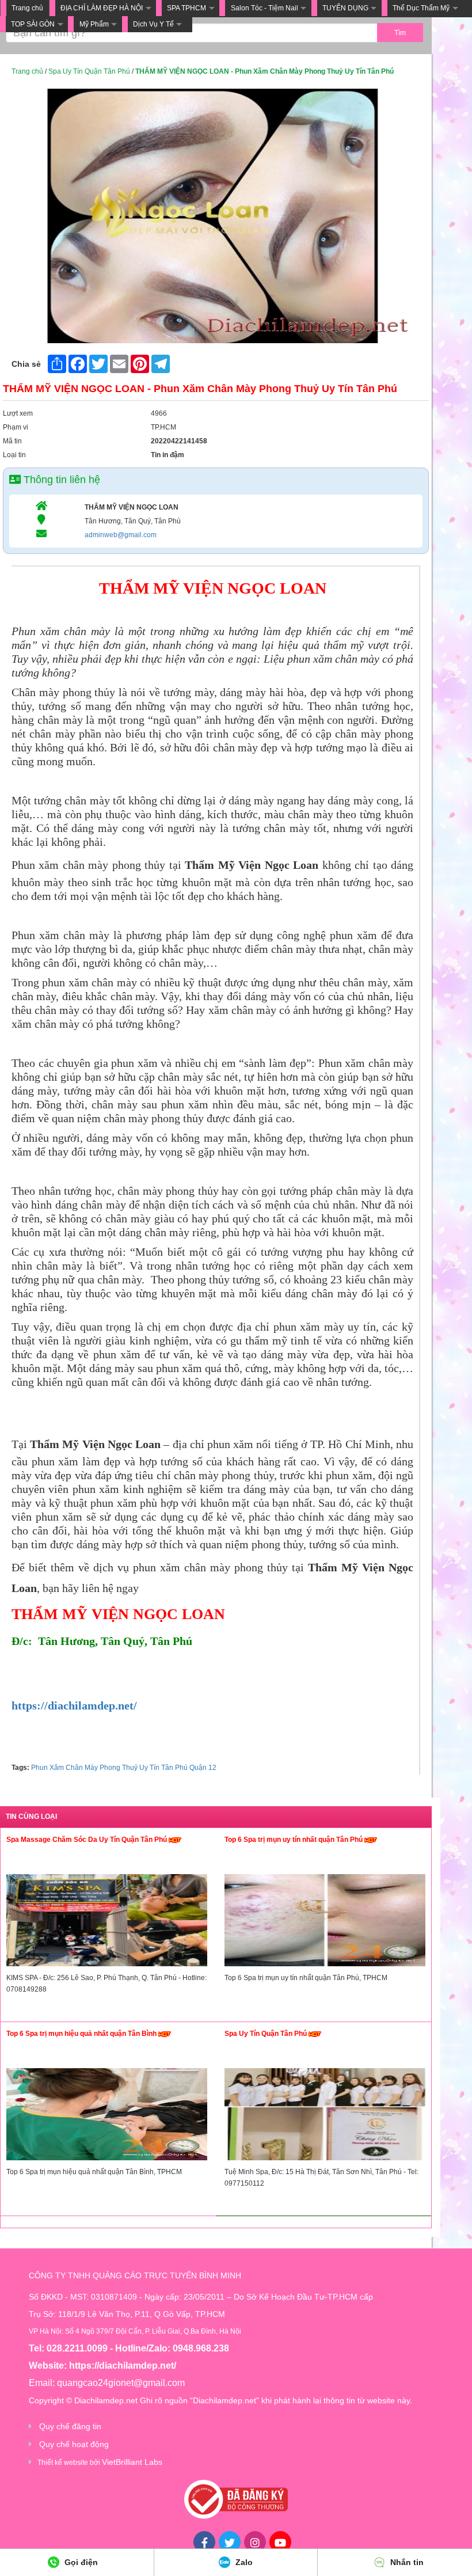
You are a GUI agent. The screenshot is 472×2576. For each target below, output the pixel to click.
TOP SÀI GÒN (33, 24)
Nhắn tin (406, 2562)
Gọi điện (80, 2562)
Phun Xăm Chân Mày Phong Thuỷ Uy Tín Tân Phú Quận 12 (124, 1768)
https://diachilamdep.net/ (74, 1705)
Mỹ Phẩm (94, 24)
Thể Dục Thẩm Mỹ (421, 8)
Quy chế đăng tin (70, 2426)
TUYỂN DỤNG (345, 8)
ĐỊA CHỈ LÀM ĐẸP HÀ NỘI (102, 8)
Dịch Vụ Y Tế (153, 24)
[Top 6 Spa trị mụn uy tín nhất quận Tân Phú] (325, 1923)
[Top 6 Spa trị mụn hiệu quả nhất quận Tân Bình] (107, 2117)
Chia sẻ (26, 364)
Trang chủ (27, 8)
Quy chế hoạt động (74, 2444)
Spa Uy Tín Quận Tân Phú (89, 71)
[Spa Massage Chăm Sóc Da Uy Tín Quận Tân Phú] (107, 1923)
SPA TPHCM (186, 8)
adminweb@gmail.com (121, 535)
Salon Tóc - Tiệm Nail (264, 8)
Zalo (243, 2562)
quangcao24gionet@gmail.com (121, 2383)
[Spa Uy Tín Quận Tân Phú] (325, 2117)
